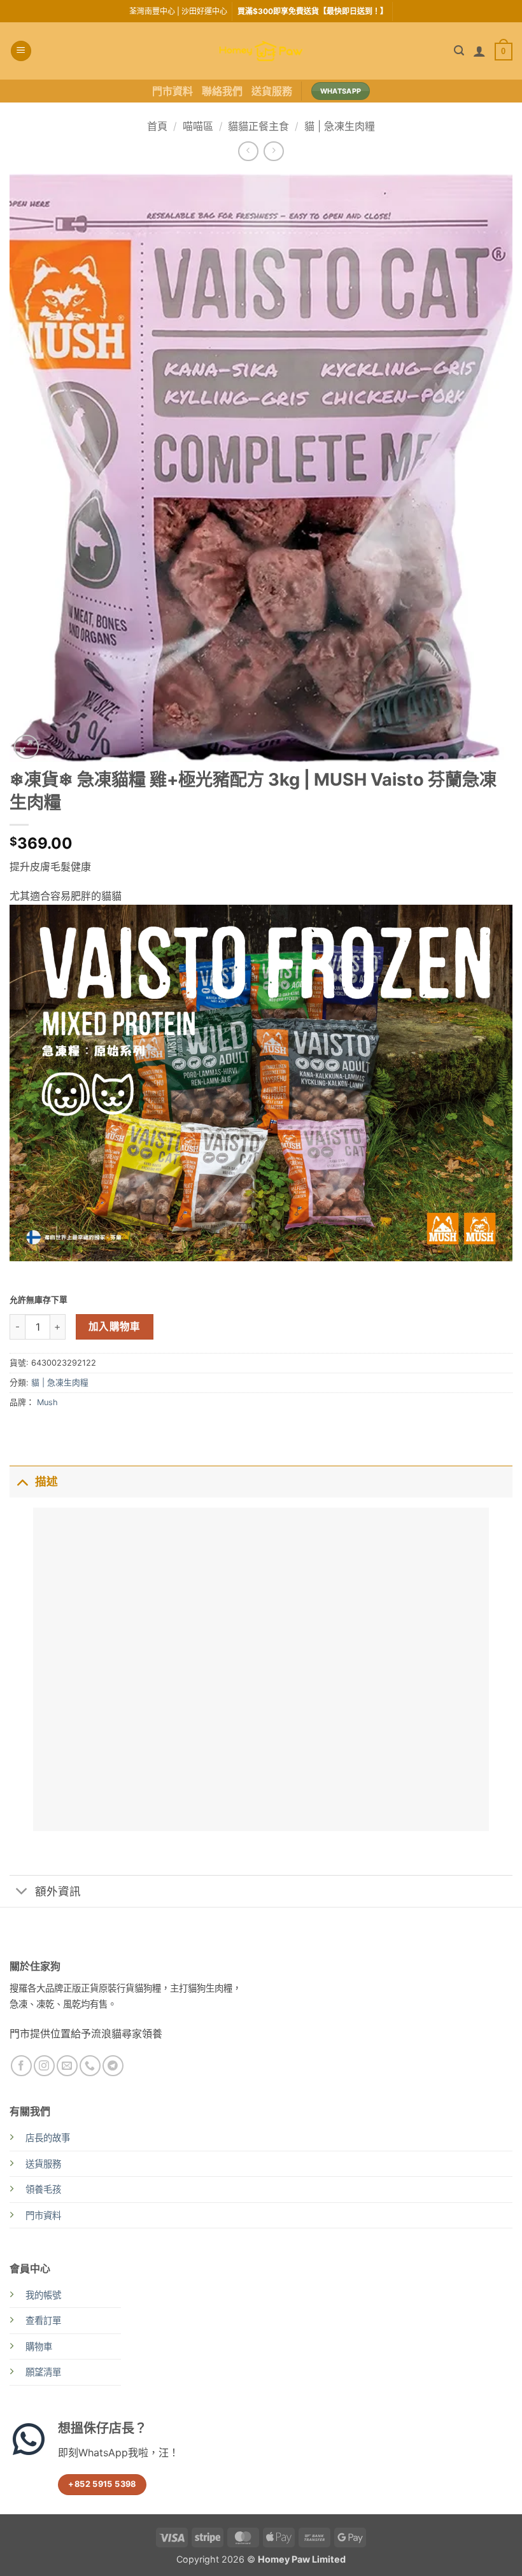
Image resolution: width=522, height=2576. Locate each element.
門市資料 (173, 91)
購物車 (39, 2346)
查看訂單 (43, 2320)
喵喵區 (198, 126)
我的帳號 (43, 2295)
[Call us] (90, 2066)
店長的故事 (48, 2138)
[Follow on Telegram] (113, 2066)
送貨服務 (272, 91)
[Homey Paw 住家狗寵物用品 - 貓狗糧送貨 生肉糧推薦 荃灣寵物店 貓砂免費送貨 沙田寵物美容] (261, 51)
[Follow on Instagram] (44, 2066)
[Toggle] (22, 1481)
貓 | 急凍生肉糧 (340, 126)
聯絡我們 (222, 91)
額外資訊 (58, 1891)
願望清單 (43, 2372)
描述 (46, 1481)
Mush (47, 1402)
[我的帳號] (479, 51)
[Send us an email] (67, 2066)
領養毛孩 (43, 2189)
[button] (21, 51)
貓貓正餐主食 (258, 126)
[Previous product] (273, 151)
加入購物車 (115, 1327)
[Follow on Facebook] (21, 2066)
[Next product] (248, 151)
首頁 (157, 126)
